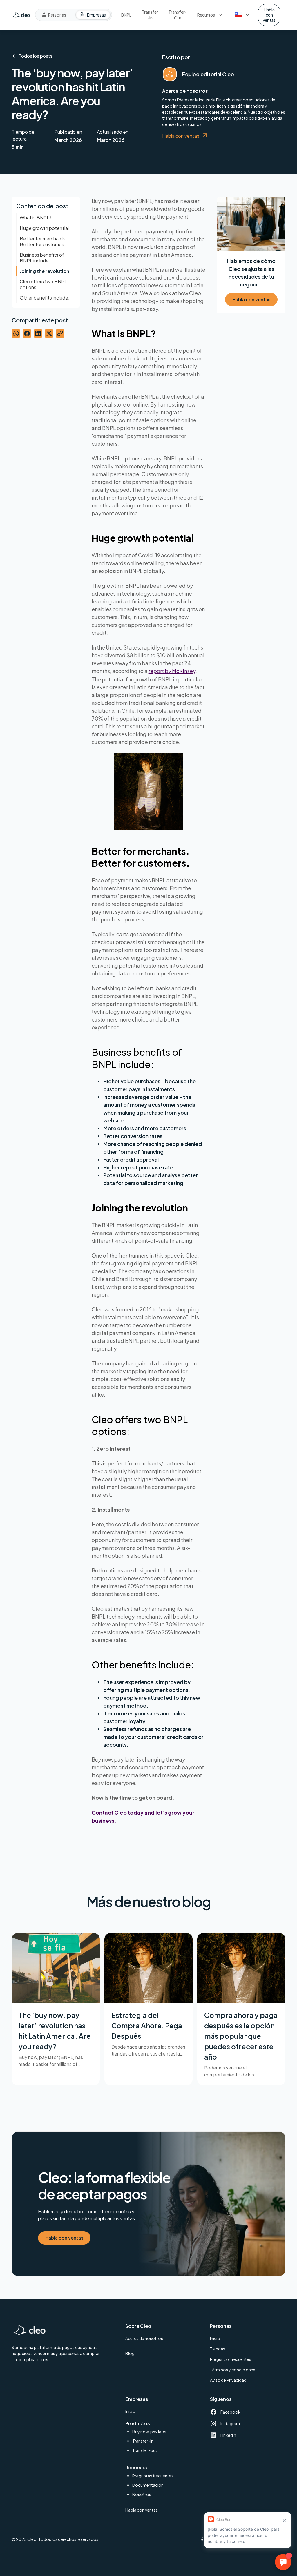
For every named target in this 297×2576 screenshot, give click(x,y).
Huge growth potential (44, 228)
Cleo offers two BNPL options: (43, 284)
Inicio (215, 2338)
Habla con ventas (269, 15)
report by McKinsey (172, 671)
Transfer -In (150, 15)
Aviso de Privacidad (228, 2380)
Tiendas (218, 2349)
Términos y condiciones (233, 2370)
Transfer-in (143, 2441)
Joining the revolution (45, 271)
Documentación (148, 2485)
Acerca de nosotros (144, 2338)
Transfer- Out (178, 15)
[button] (211, 15)
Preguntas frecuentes (231, 2359)
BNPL (126, 15)
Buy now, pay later (150, 2432)
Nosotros (142, 2494)
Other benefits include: (45, 298)
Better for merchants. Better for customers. (43, 241)
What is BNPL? (36, 218)
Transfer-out (145, 2450)
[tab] (54, 15)
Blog (130, 2353)
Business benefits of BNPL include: (42, 258)
